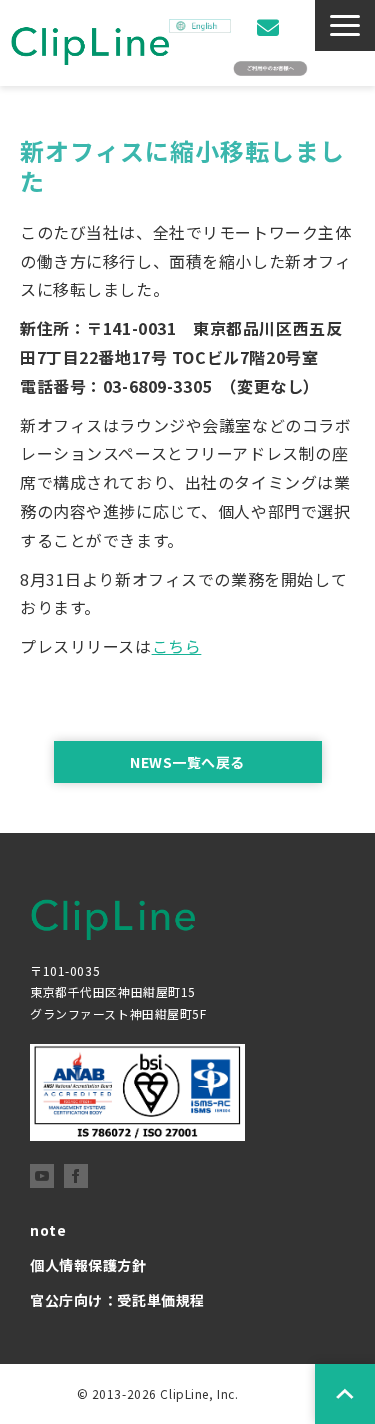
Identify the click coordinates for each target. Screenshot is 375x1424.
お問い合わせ (270, 27)
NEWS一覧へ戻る (187, 762)
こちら (177, 646)
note (48, 1230)
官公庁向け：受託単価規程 (117, 1300)
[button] (345, 25)
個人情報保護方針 (88, 1265)
